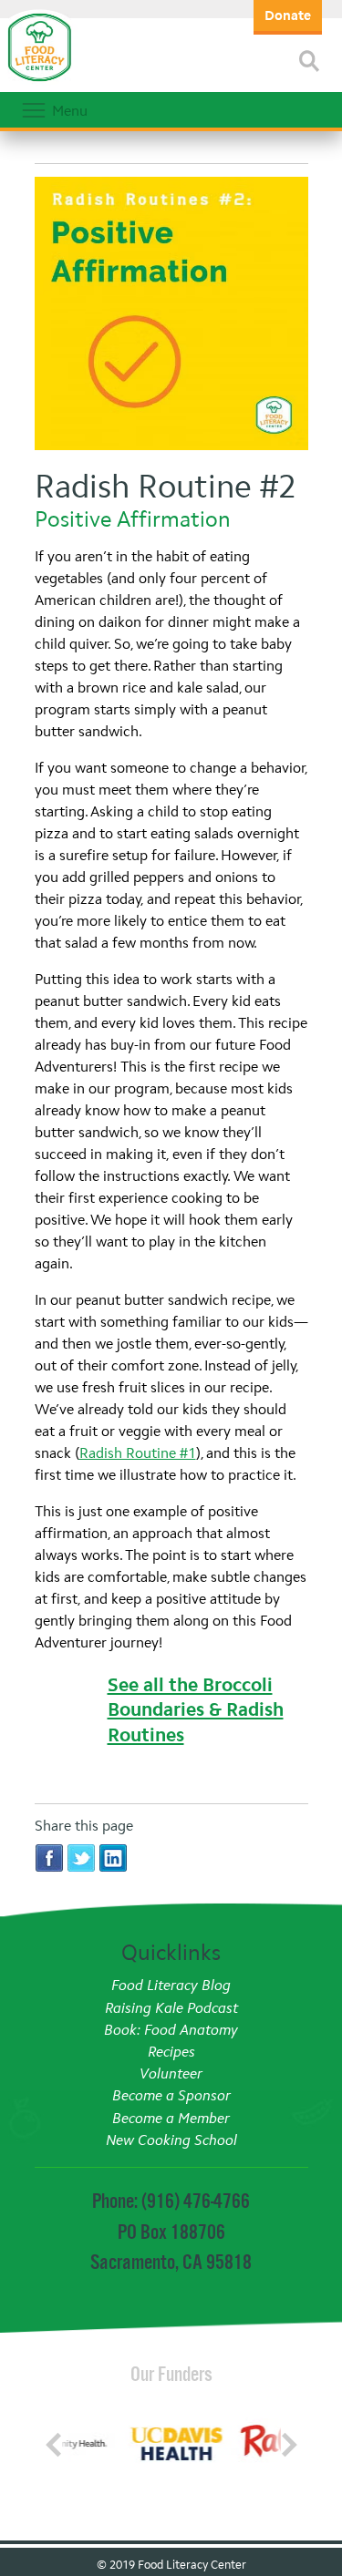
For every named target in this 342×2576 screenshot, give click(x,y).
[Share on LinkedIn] (113, 1857)
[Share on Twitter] (81, 1857)
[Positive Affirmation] (171, 316)
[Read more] (309, 61)
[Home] (39, 82)
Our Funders (171, 2374)
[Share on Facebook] (49, 1857)
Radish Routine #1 (138, 1453)
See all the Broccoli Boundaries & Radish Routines (196, 1710)
